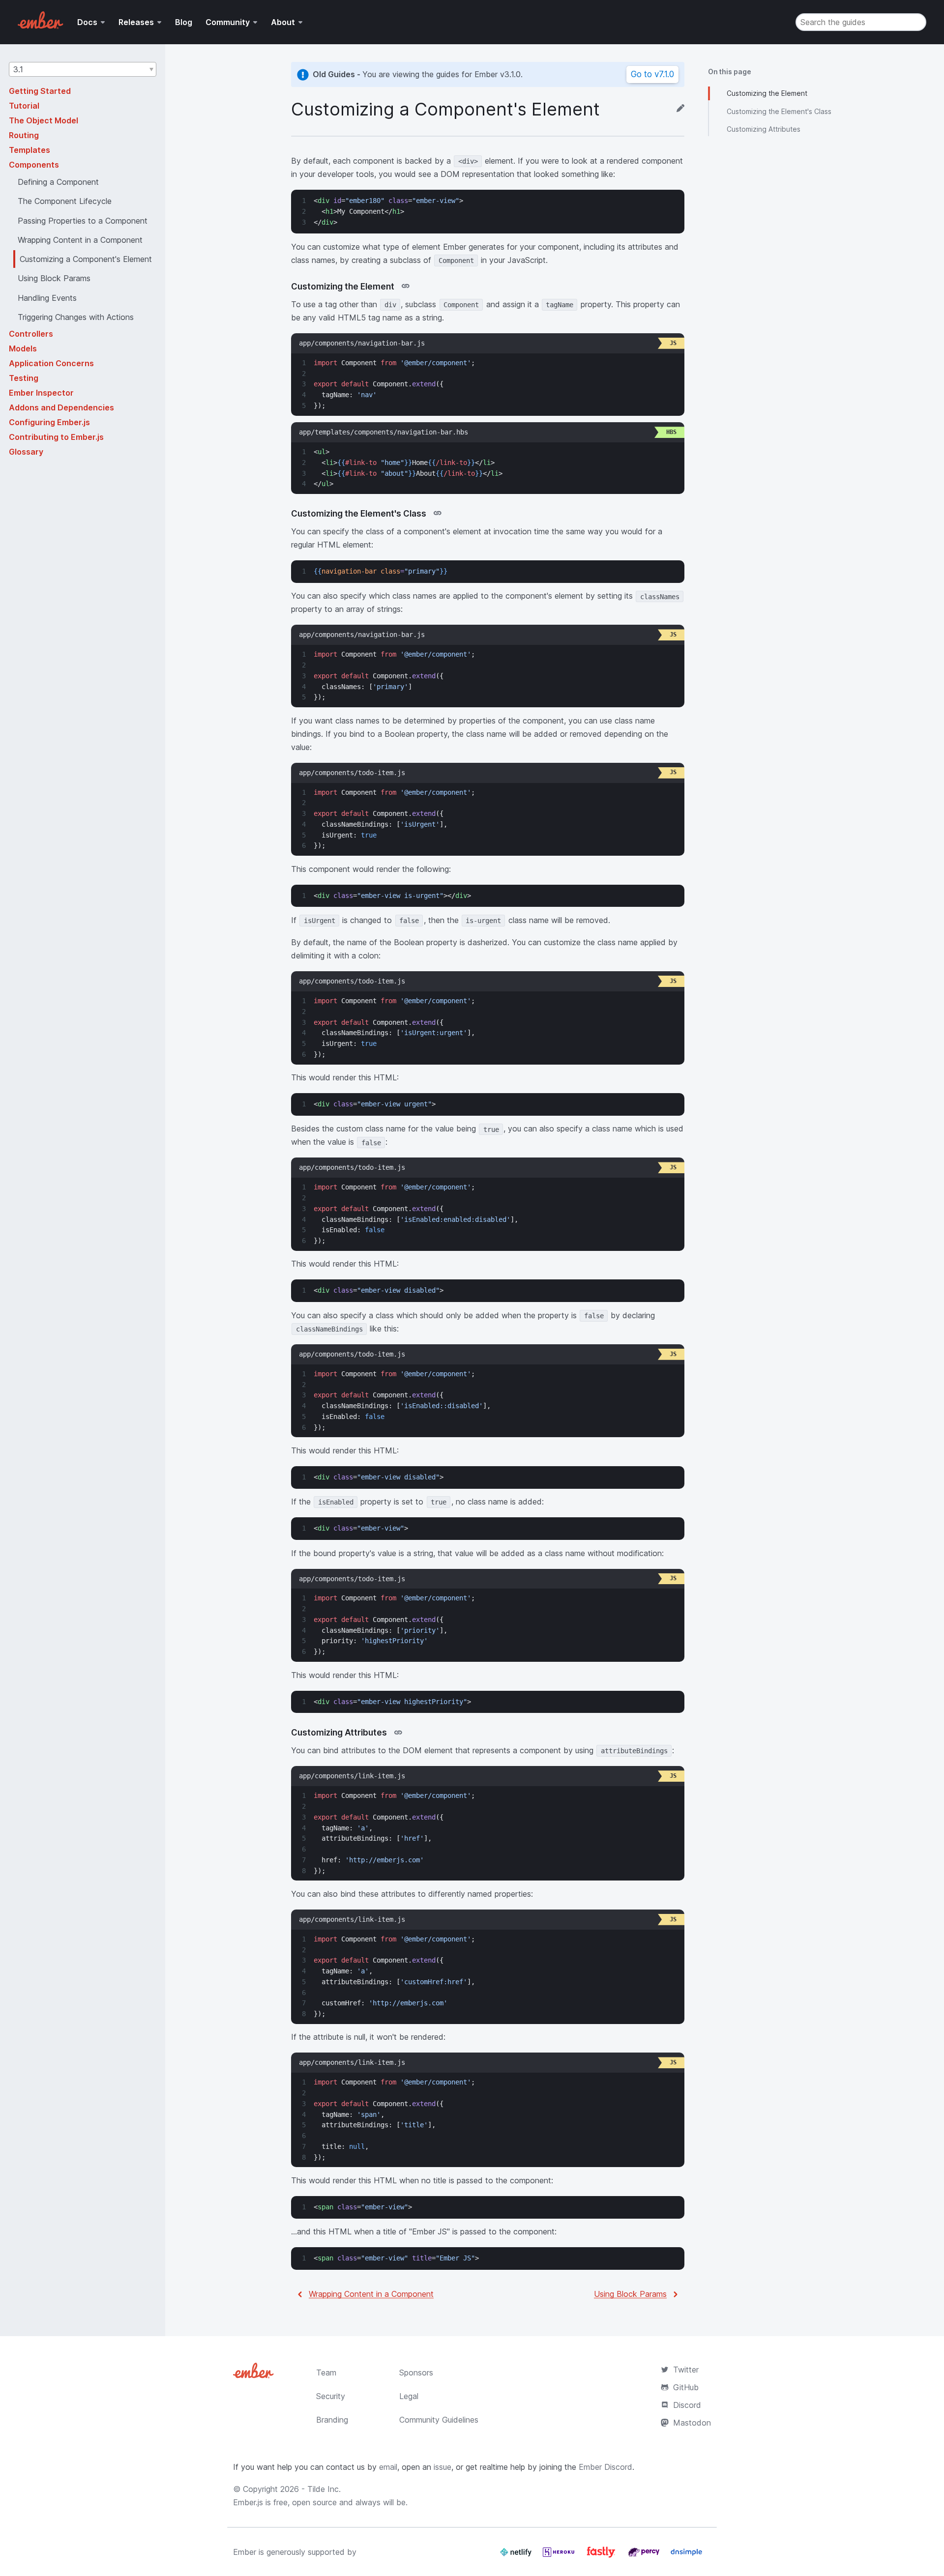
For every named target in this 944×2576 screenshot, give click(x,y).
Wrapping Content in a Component (371, 2294)
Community (228, 22)
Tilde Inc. (324, 2489)
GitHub (686, 2387)
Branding (332, 2420)
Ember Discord (605, 2467)
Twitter (686, 2370)
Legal (409, 2396)
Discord (687, 2405)
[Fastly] (602, 2556)
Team (326, 2373)
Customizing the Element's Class (779, 111)
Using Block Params (630, 2294)
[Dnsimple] (686, 2556)
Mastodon (692, 2423)
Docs (87, 22)
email (388, 2467)
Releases (136, 22)
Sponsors (416, 2373)
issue (442, 2467)
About (283, 22)
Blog (184, 22)
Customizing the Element (767, 93)
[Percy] (645, 2556)
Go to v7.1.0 (652, 74)
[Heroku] (560, 2556)
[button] (83, 69)
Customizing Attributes (764, 129)
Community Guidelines (439, 2420)
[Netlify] (517, 2556)
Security (331, 2396)
